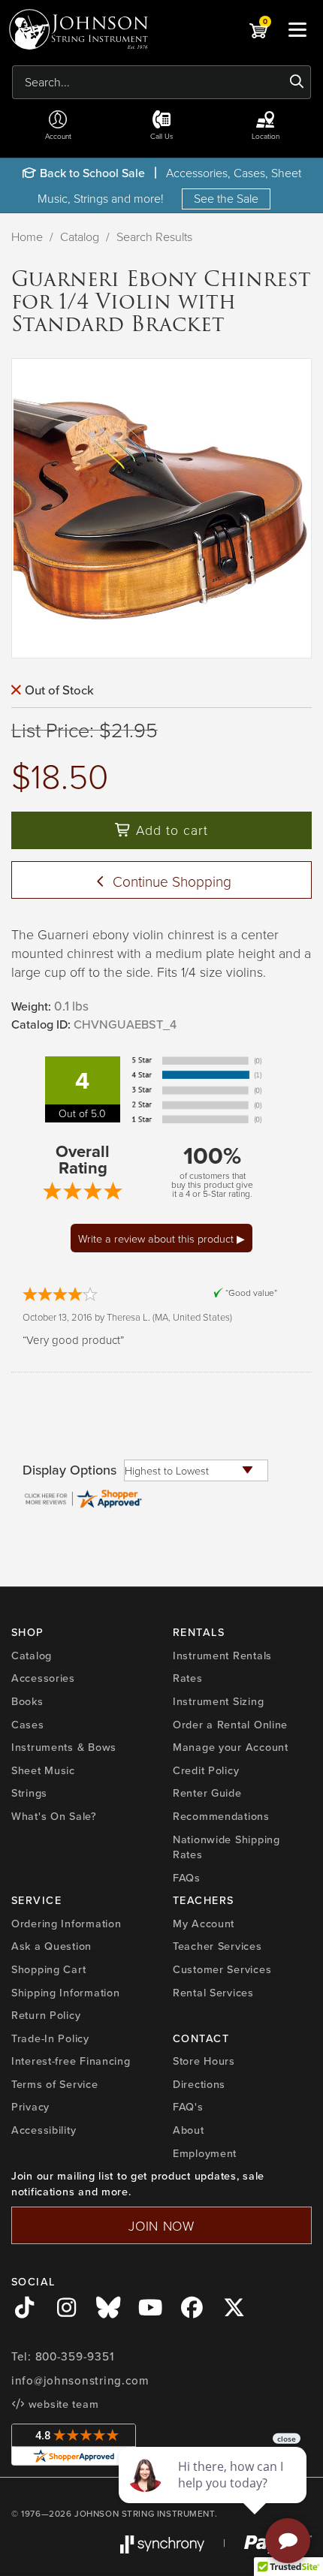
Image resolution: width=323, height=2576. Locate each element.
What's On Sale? (54, 1816)
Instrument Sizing (218, 1701)
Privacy (30, 2107)
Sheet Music (43, 1770)
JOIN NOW (161, 2225)
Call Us (162, 136)
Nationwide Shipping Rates (226, 1847)
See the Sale (226, 198)
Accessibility (44, 2130)
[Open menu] (297, 29)
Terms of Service (55, 2084)
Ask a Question (51, 1946)
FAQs (187, 1878)
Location (266, 136)
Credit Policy (206, 1770)
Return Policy (46, 2015)
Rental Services (213, 1993)
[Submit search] (297, 82)
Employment (205, 2153)
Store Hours (204, 2061)
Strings (29, 1793)
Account (58, 136)
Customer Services (222, 1969)
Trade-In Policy (50, 2038)
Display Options (69, 1470)
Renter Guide (207, 1793)
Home (27, 237)
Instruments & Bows (64, 1747)
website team (62, 2404)
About (189, 2130)
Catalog (80, 237)
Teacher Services (217, 1946)
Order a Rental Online (230, 1725)
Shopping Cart (48, 1969)
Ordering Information (66, 1924)
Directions (199, 2084)
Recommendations (221, 1816)
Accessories (43, 1678)
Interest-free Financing (71, 2061)
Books (27, 1701)
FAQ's (188, 2107)
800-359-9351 (75, 2357)
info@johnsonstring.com (80, 2381)
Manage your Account (231, 1747)
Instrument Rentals (222, 1656)
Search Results (154, 237)
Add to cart (170, 830)
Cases (28, 1725)
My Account (204, 1924)
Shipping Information (65, 1993)
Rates (188, 1678)
